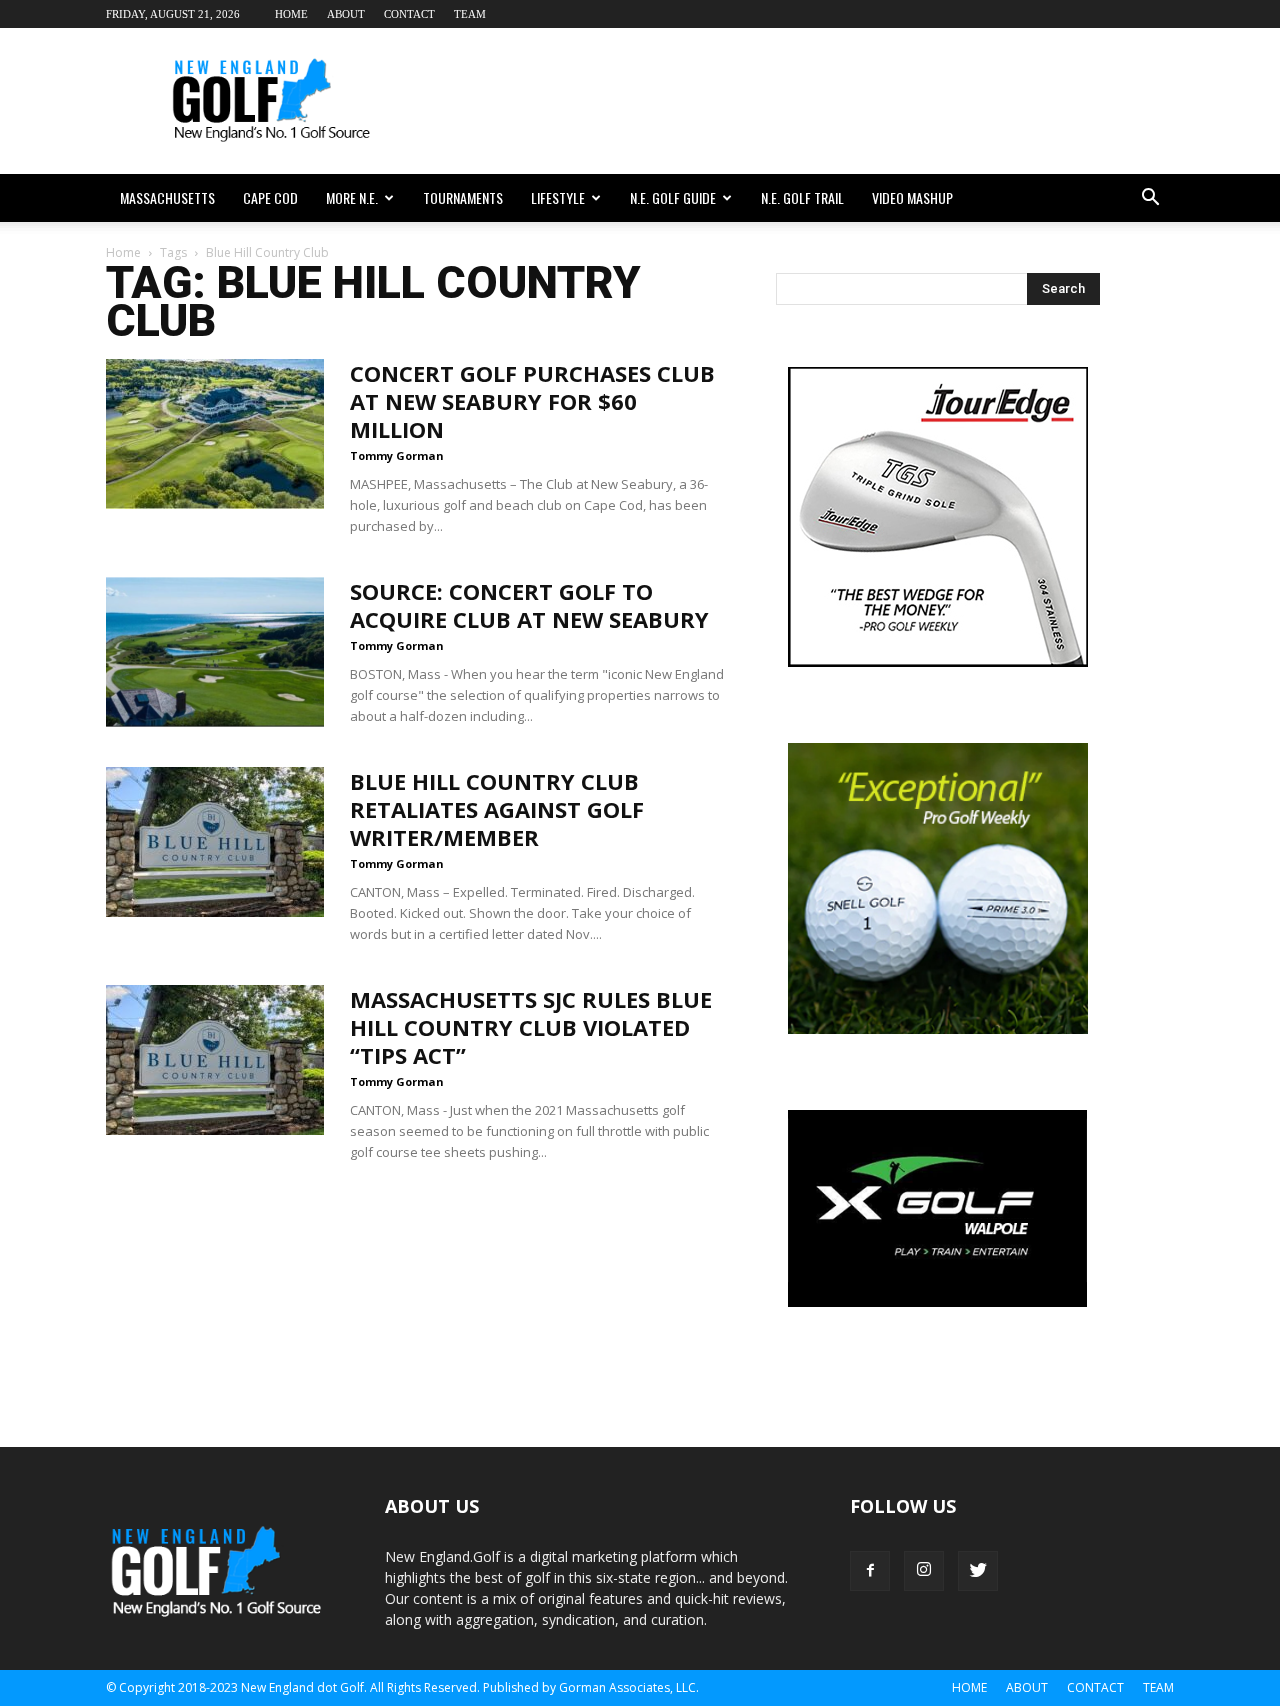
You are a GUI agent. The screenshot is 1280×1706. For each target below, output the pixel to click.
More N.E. (352, 197)
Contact (409, 14)
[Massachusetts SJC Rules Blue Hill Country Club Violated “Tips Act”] (215, 1060)
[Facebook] (870, 1571)
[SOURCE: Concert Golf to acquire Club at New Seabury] (215, 652)
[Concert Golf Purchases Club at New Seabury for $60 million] (215, 434)
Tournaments (463, 197)
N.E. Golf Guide (673, 197)
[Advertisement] (810, 101)
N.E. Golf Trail (802, 197)
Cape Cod (270, 197)
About (346, 14)
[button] (1150, 198)
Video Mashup (912, 197)
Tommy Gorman (397, 455)
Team (470, 14)
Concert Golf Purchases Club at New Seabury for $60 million (532, 401)
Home (291, 14)
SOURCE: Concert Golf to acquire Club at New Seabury (529, 605)
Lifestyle (558, 197)
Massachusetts (167, 197)
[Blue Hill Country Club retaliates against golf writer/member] (215, 842)
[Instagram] (924, 1571)
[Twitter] (978, 1571)
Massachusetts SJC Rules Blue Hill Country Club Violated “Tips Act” (531, 1027)
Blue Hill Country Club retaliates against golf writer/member (497, 809)
